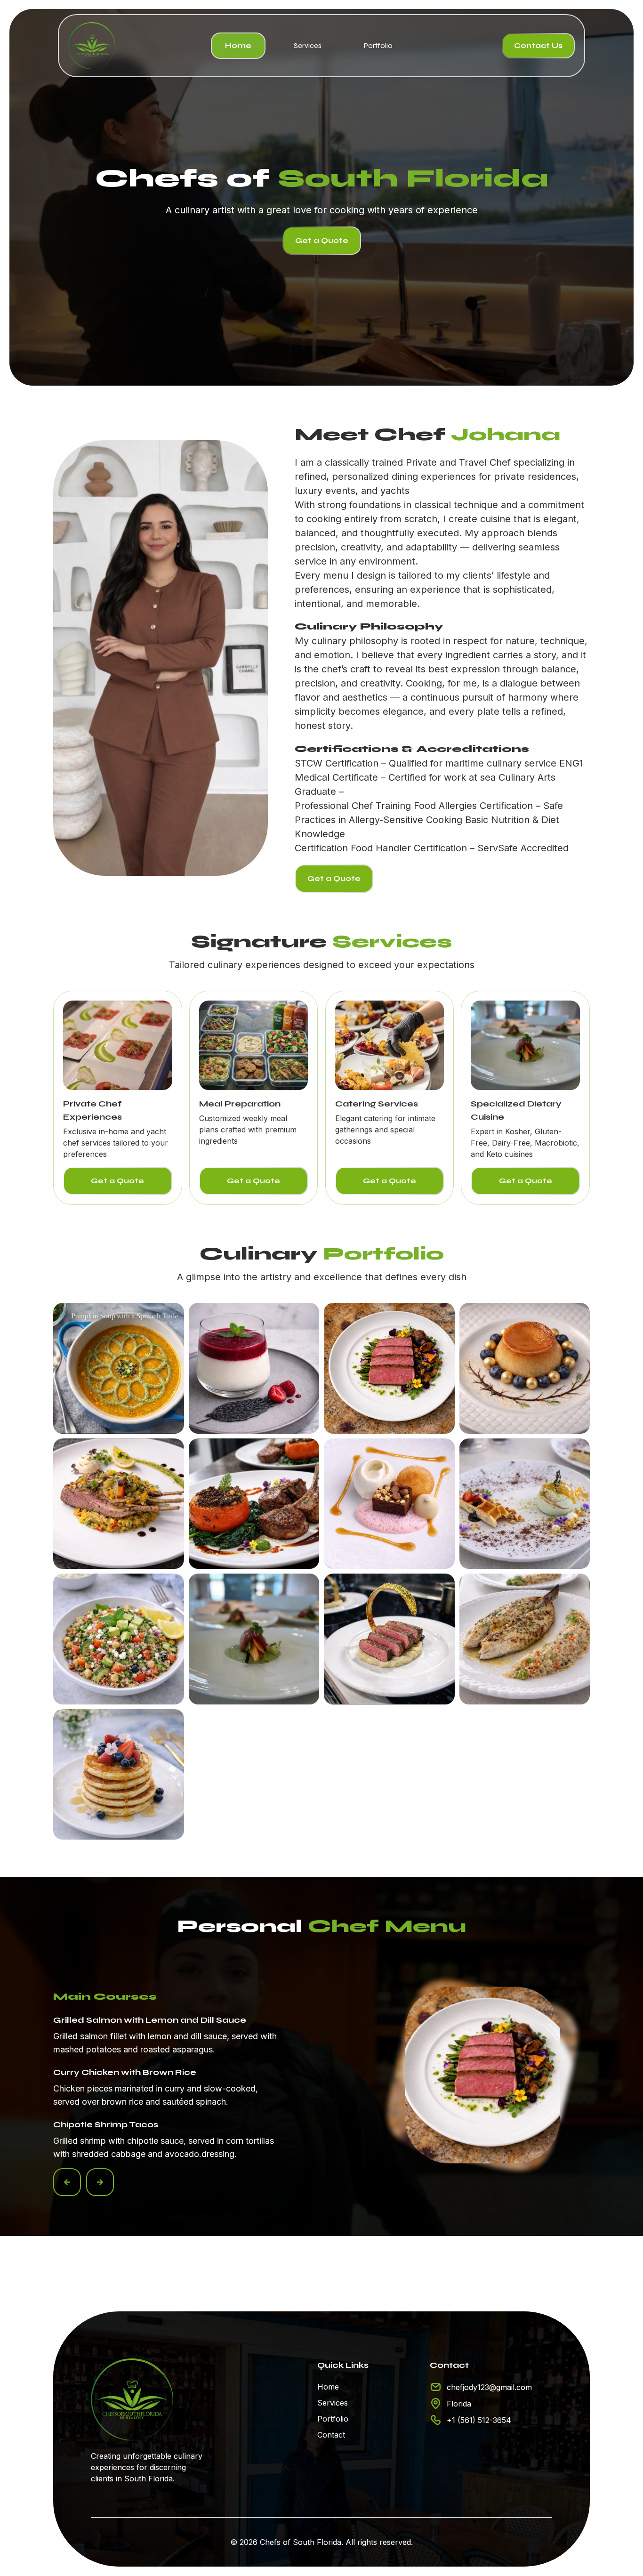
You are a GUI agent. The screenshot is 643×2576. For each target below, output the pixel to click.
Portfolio (378, 45)
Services (308, 45)
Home (238, 45)
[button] (67, 2182)
